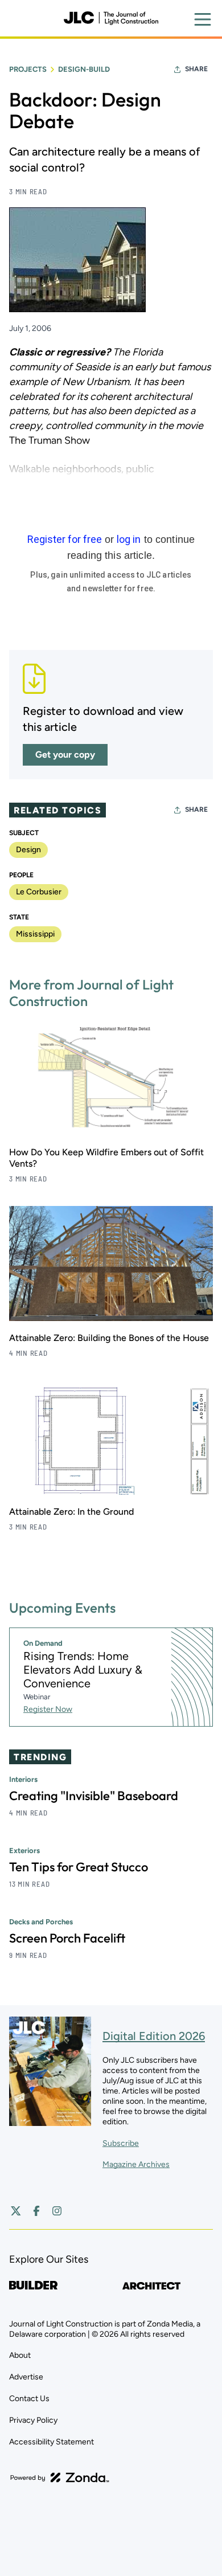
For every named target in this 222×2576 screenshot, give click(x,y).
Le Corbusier (39, 892)
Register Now (48, 1709)
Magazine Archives (136, 2164)
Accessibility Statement (52, 2442)
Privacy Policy (33, 2420)
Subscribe (121, 2143)
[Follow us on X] (16, 2211)
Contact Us (29, 2399)
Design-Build (84, 69)
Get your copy (65, 755)
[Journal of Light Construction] (111, 18)
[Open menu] (203, 19)
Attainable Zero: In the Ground (71, 1512)
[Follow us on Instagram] (57, 2211)
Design (28, 850)
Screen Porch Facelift (67, 1938)
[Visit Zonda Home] (60, 2477)
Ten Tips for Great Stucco (79, 1867)
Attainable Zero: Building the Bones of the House (109, 1338)
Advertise (26, 2377)
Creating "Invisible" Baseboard (94, 1796)
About (20, 2355)
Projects (28, 69)
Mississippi (35, 934)
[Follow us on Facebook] (36, 2211)
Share (196, 69)
